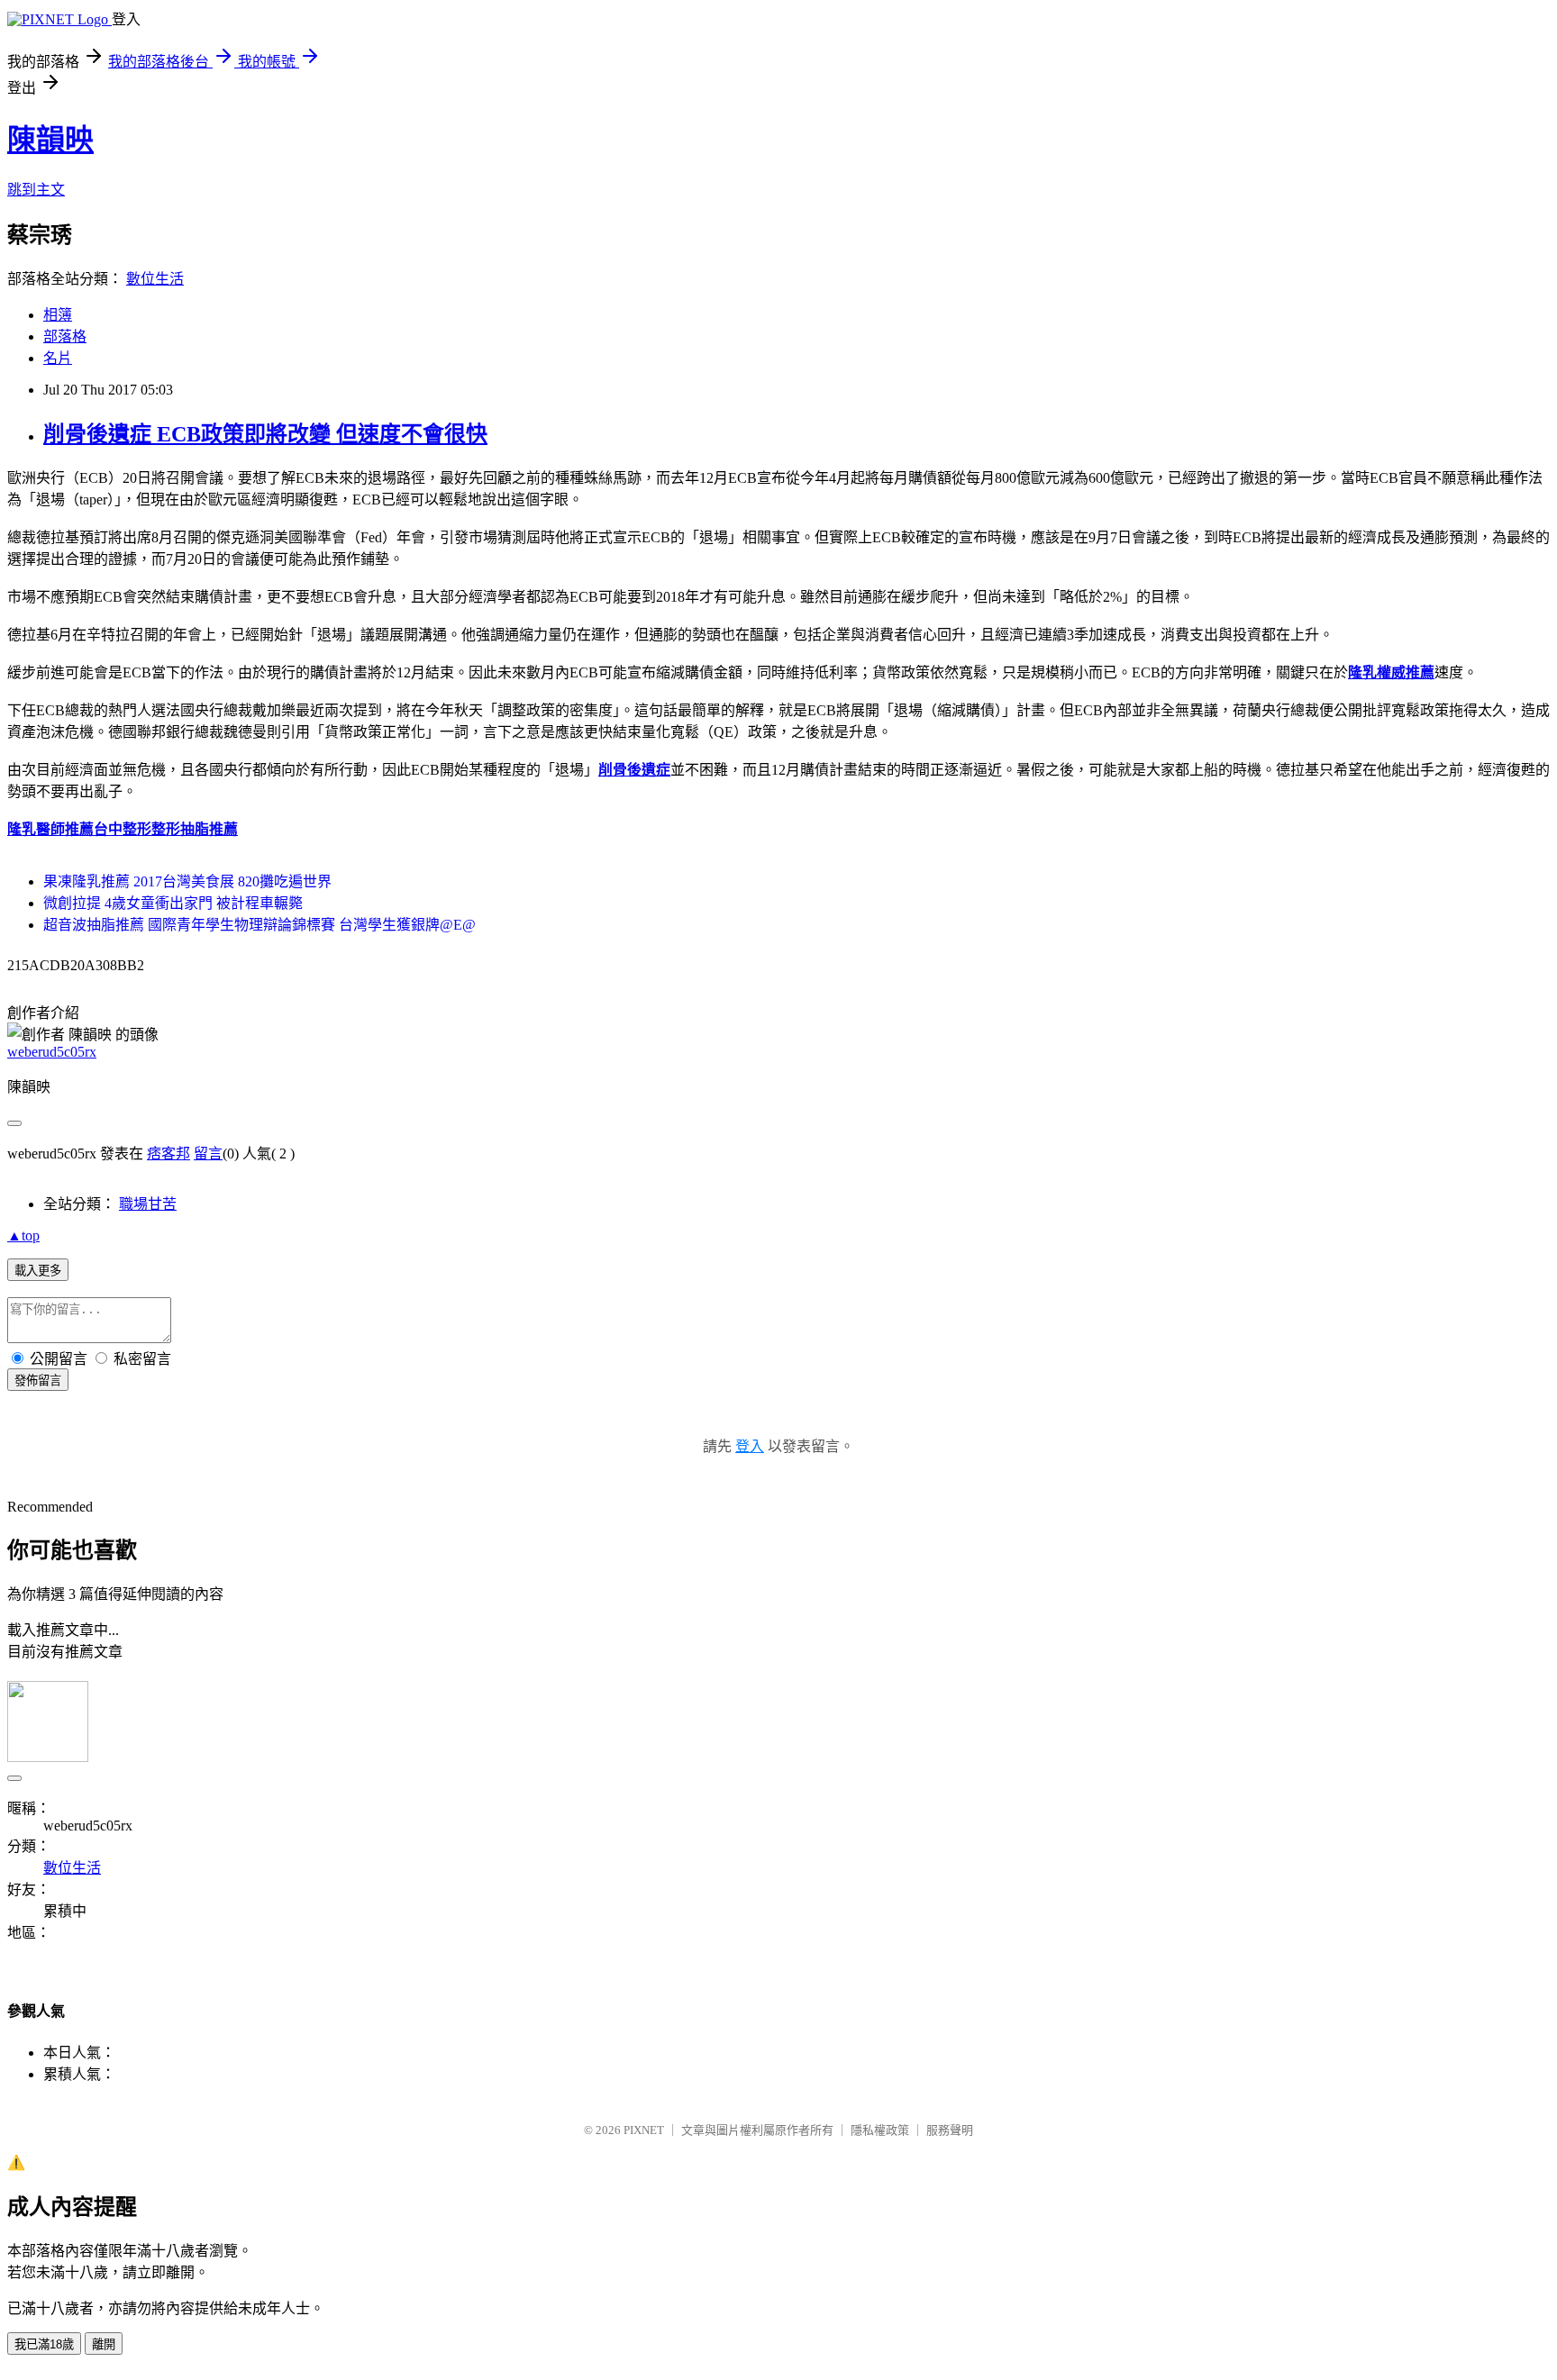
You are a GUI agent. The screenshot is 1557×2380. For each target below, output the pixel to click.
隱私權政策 (880, 2130)
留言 (208, 1154)
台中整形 (123, 829)
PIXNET (644, 2130)
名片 (58, 358)
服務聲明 (950, 2130)
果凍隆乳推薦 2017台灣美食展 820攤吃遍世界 (187, 881)
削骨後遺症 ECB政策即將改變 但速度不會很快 (265, 434)
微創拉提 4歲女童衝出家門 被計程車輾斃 (173, 903)
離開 (104, 2344)
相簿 (58, 315)
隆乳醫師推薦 (50, 829)
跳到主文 (36, 190)
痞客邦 (168, 1154)
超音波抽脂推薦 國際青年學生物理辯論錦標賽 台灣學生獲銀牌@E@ (259, 925)
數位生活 (155, 279)
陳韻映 (50, 140)
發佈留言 (38, 1381)
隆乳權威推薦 (1391, 672)
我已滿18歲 (44, 2344)
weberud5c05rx (52, 1052)
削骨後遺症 (634, 770)
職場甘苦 (148, 1204)
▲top (23, 1235)
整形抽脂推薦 (195, 829)
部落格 (65, 336)
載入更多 (38, 1271)
